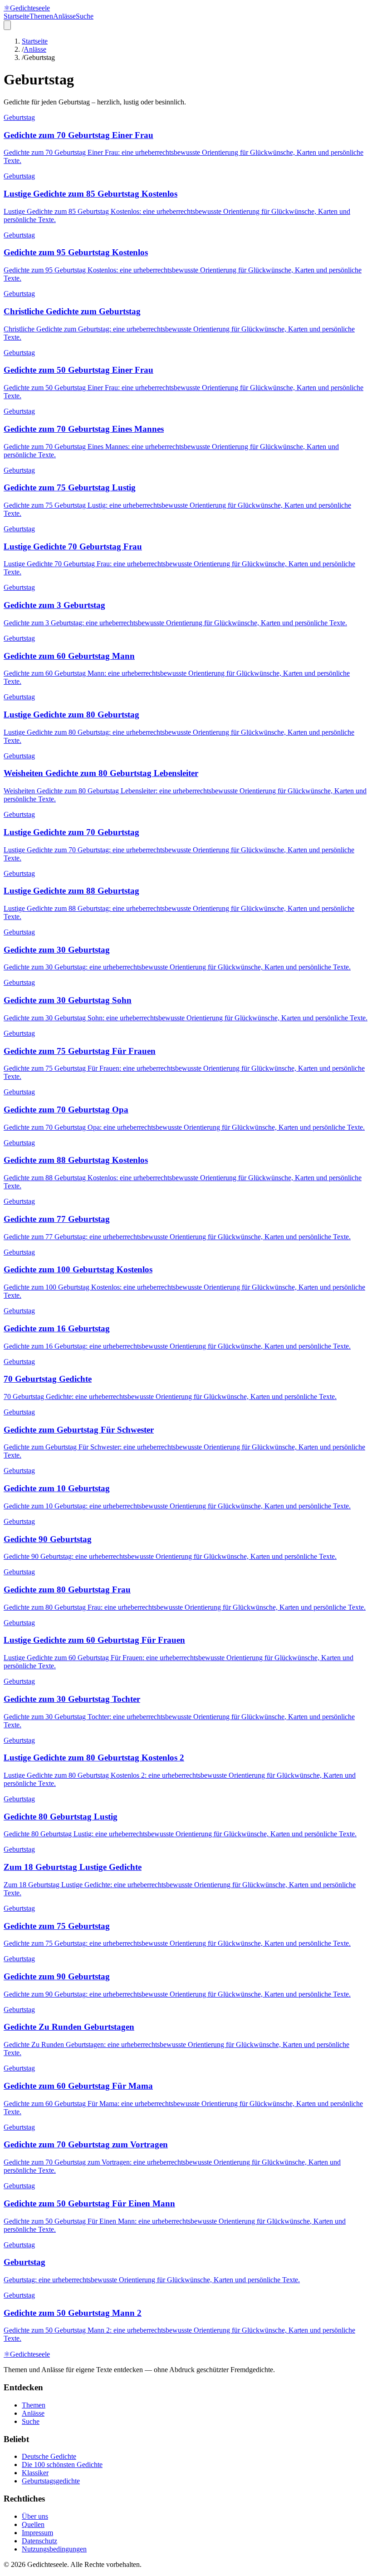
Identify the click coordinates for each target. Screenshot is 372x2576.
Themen (41, 16)
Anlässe (64, 16)
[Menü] (7, 25)
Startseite (17, 16)
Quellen (33, 2524)
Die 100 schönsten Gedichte (62, 2465)
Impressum (37, 2533)
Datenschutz (39, 2541)
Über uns (35, 2516)
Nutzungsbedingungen (54, 2549)
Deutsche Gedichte (49, 2456)
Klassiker (35, 2473)
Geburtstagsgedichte (51, 2481)
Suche (85, 16)
